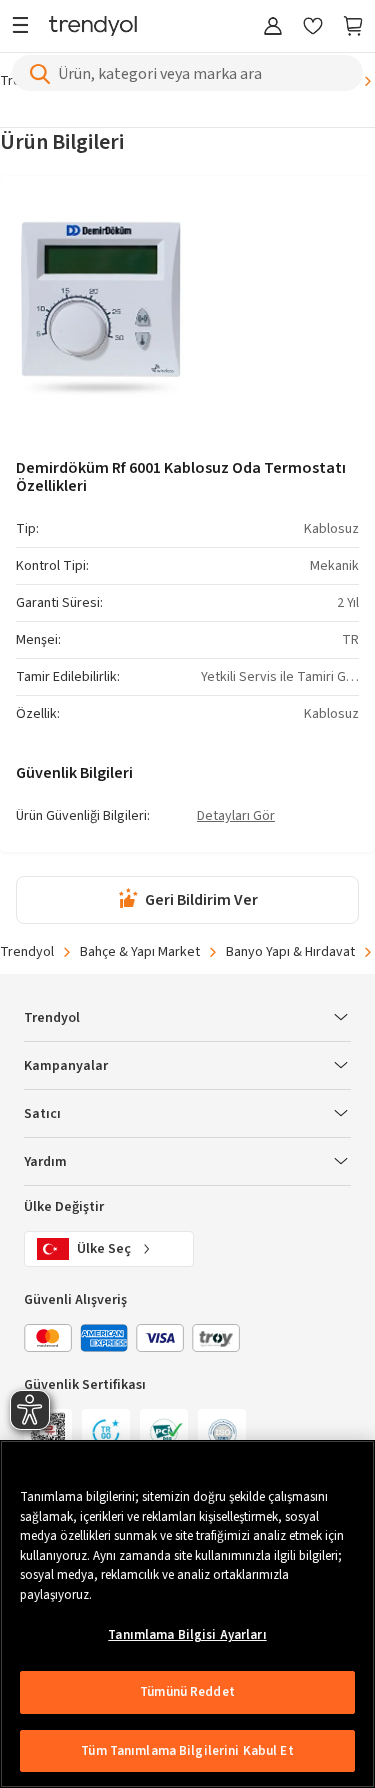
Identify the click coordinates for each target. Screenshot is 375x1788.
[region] (187, 1614)
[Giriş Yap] (273, 27)
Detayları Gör (236, 817)
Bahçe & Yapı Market (140, 952)
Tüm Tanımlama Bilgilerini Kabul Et (187, 1751)
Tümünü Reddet (187, 1692)
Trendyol (27, 952)
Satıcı (42, 1114)
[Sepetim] (353, 27)
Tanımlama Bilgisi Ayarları (187, 1635)
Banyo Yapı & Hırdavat (290, 952)
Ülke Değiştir (64, 1207)
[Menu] (25, 27)
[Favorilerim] (313, 27)
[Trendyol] (93, 27)
